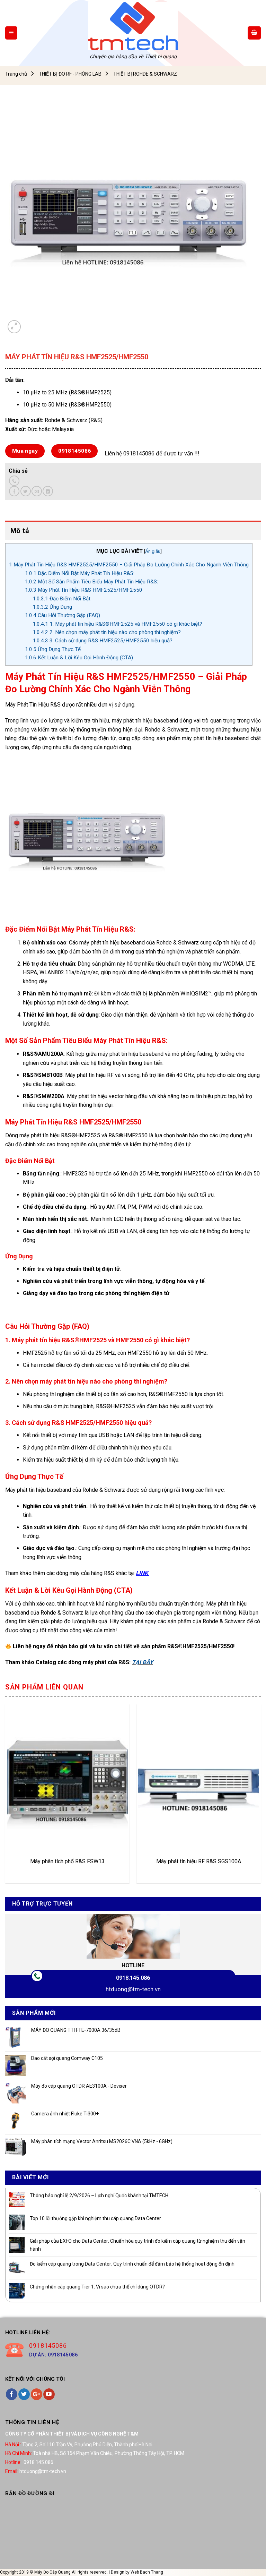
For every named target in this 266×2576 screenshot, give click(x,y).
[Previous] (6, 1796)
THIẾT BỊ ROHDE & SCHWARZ (145, 74)
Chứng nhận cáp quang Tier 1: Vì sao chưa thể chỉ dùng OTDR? (97, 2287)
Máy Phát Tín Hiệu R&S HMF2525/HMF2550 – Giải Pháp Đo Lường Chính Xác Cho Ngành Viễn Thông (129, 565)
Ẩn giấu (153, 551)
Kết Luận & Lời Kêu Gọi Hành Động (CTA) (79, 658)
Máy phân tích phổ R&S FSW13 (67, 1861)
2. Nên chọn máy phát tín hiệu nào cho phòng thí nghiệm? (107, 632)
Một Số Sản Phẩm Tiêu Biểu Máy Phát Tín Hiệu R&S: (91, 582)
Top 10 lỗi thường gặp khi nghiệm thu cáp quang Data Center (95, 2218)
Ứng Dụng (52, 607)
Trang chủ (16, 74)
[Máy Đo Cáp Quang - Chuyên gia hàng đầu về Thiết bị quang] (133, 26)
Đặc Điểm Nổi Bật (61, 599)
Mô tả (20, 531)
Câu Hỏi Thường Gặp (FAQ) (63, 615)
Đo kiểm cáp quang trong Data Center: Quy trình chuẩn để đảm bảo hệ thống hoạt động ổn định (132, 2264)
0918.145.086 (133, 1978)
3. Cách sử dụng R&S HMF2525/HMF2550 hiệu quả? (103, 641)
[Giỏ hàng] (254, 33)
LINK (143, 1573)
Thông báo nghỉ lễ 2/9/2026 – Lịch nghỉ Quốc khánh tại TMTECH (99, 2196)
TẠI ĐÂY (143, 1662)
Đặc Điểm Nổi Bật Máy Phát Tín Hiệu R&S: (80, 573)
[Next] (260, 1796)
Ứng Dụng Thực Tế (53, 649)
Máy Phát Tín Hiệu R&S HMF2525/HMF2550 (84, 590)
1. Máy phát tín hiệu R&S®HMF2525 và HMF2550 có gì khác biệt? (117, 624)
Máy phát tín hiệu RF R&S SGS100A (199, 1861)
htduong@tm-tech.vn (133, 1989)
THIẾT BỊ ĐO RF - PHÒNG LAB (70, 74)
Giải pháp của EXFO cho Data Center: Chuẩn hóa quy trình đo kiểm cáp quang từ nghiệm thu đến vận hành (138, 2245)
